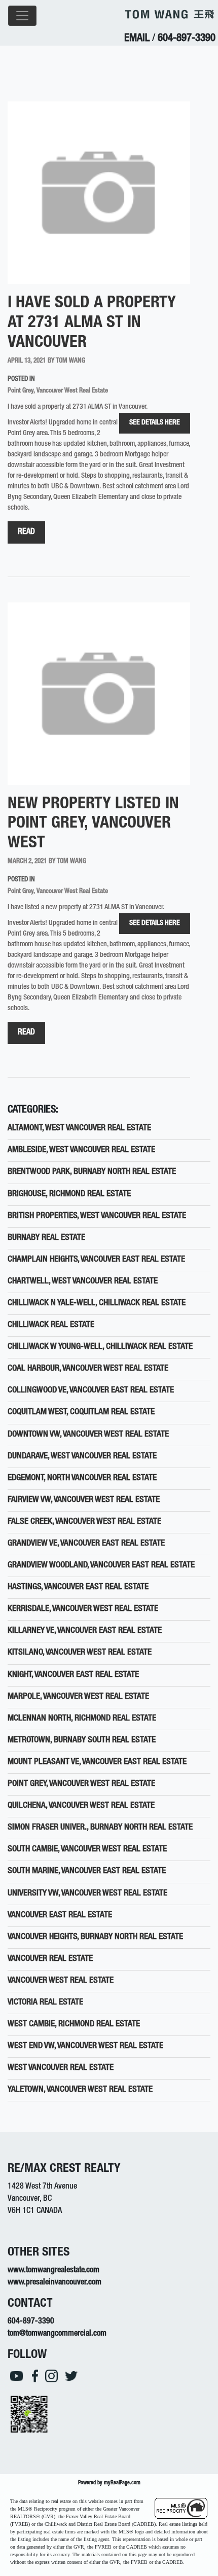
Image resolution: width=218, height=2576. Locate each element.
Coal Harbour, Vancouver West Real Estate (88, 1369)
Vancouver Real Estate (50, 1959)
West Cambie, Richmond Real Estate (74, 2025)
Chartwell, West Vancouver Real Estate (83, 1282)
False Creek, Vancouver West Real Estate (84, 1522)
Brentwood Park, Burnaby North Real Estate (92, 1172)
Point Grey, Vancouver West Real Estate (58, 391)
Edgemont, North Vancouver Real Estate (82, 1478)
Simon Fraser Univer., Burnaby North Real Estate (100, 1828)
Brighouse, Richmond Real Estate (69, 1194)
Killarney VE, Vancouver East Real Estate (85, 1631)
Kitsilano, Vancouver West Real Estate (80, 1653)
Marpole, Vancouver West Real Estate (78, 1697)
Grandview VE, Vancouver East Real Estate (86, 1544)
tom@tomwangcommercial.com (57, 2334)
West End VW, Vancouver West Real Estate (85, 2046)
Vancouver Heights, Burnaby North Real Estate (95, 1937)
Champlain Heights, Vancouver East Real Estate (96, 1260)
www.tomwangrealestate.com (53, 2271)
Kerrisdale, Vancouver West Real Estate (83, 1609)
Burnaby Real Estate (46, 1238)
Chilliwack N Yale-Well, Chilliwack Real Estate (97, 1303)
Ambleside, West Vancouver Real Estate (81, 1150)
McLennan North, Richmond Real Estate (82, 1719)
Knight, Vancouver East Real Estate (73, 1675)
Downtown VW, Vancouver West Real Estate (88, 1435)
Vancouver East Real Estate (60, 1916)
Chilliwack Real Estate (51, 1325)
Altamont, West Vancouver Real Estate (79, 1129)
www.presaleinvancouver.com (55, 2283)
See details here (155, 423)
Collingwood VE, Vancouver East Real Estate (91, 1391)
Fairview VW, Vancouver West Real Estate (84, 1500)
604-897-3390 (187, 39)
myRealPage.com (122, 2483)
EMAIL (137, 39)
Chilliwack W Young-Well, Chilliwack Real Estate (100, 1347)
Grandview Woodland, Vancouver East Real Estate (101, 1566)
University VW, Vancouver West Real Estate (87, 1894)
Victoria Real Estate (45, 2003)
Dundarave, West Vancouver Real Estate (82, 1457)
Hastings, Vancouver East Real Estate (78, 1587)
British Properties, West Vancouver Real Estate (97, 1216)
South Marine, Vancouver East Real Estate (87, 1871)
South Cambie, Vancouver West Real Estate (87, 1850)
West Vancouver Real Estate (61, 2068)
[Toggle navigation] (22, 16)
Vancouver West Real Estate (61, 1981)
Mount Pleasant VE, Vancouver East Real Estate (97, 1762)
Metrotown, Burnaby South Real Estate (82, 1741)
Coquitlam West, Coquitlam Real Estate (81, 1412)
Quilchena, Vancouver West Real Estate (81, 1806)
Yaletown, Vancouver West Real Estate (80, 2090)
